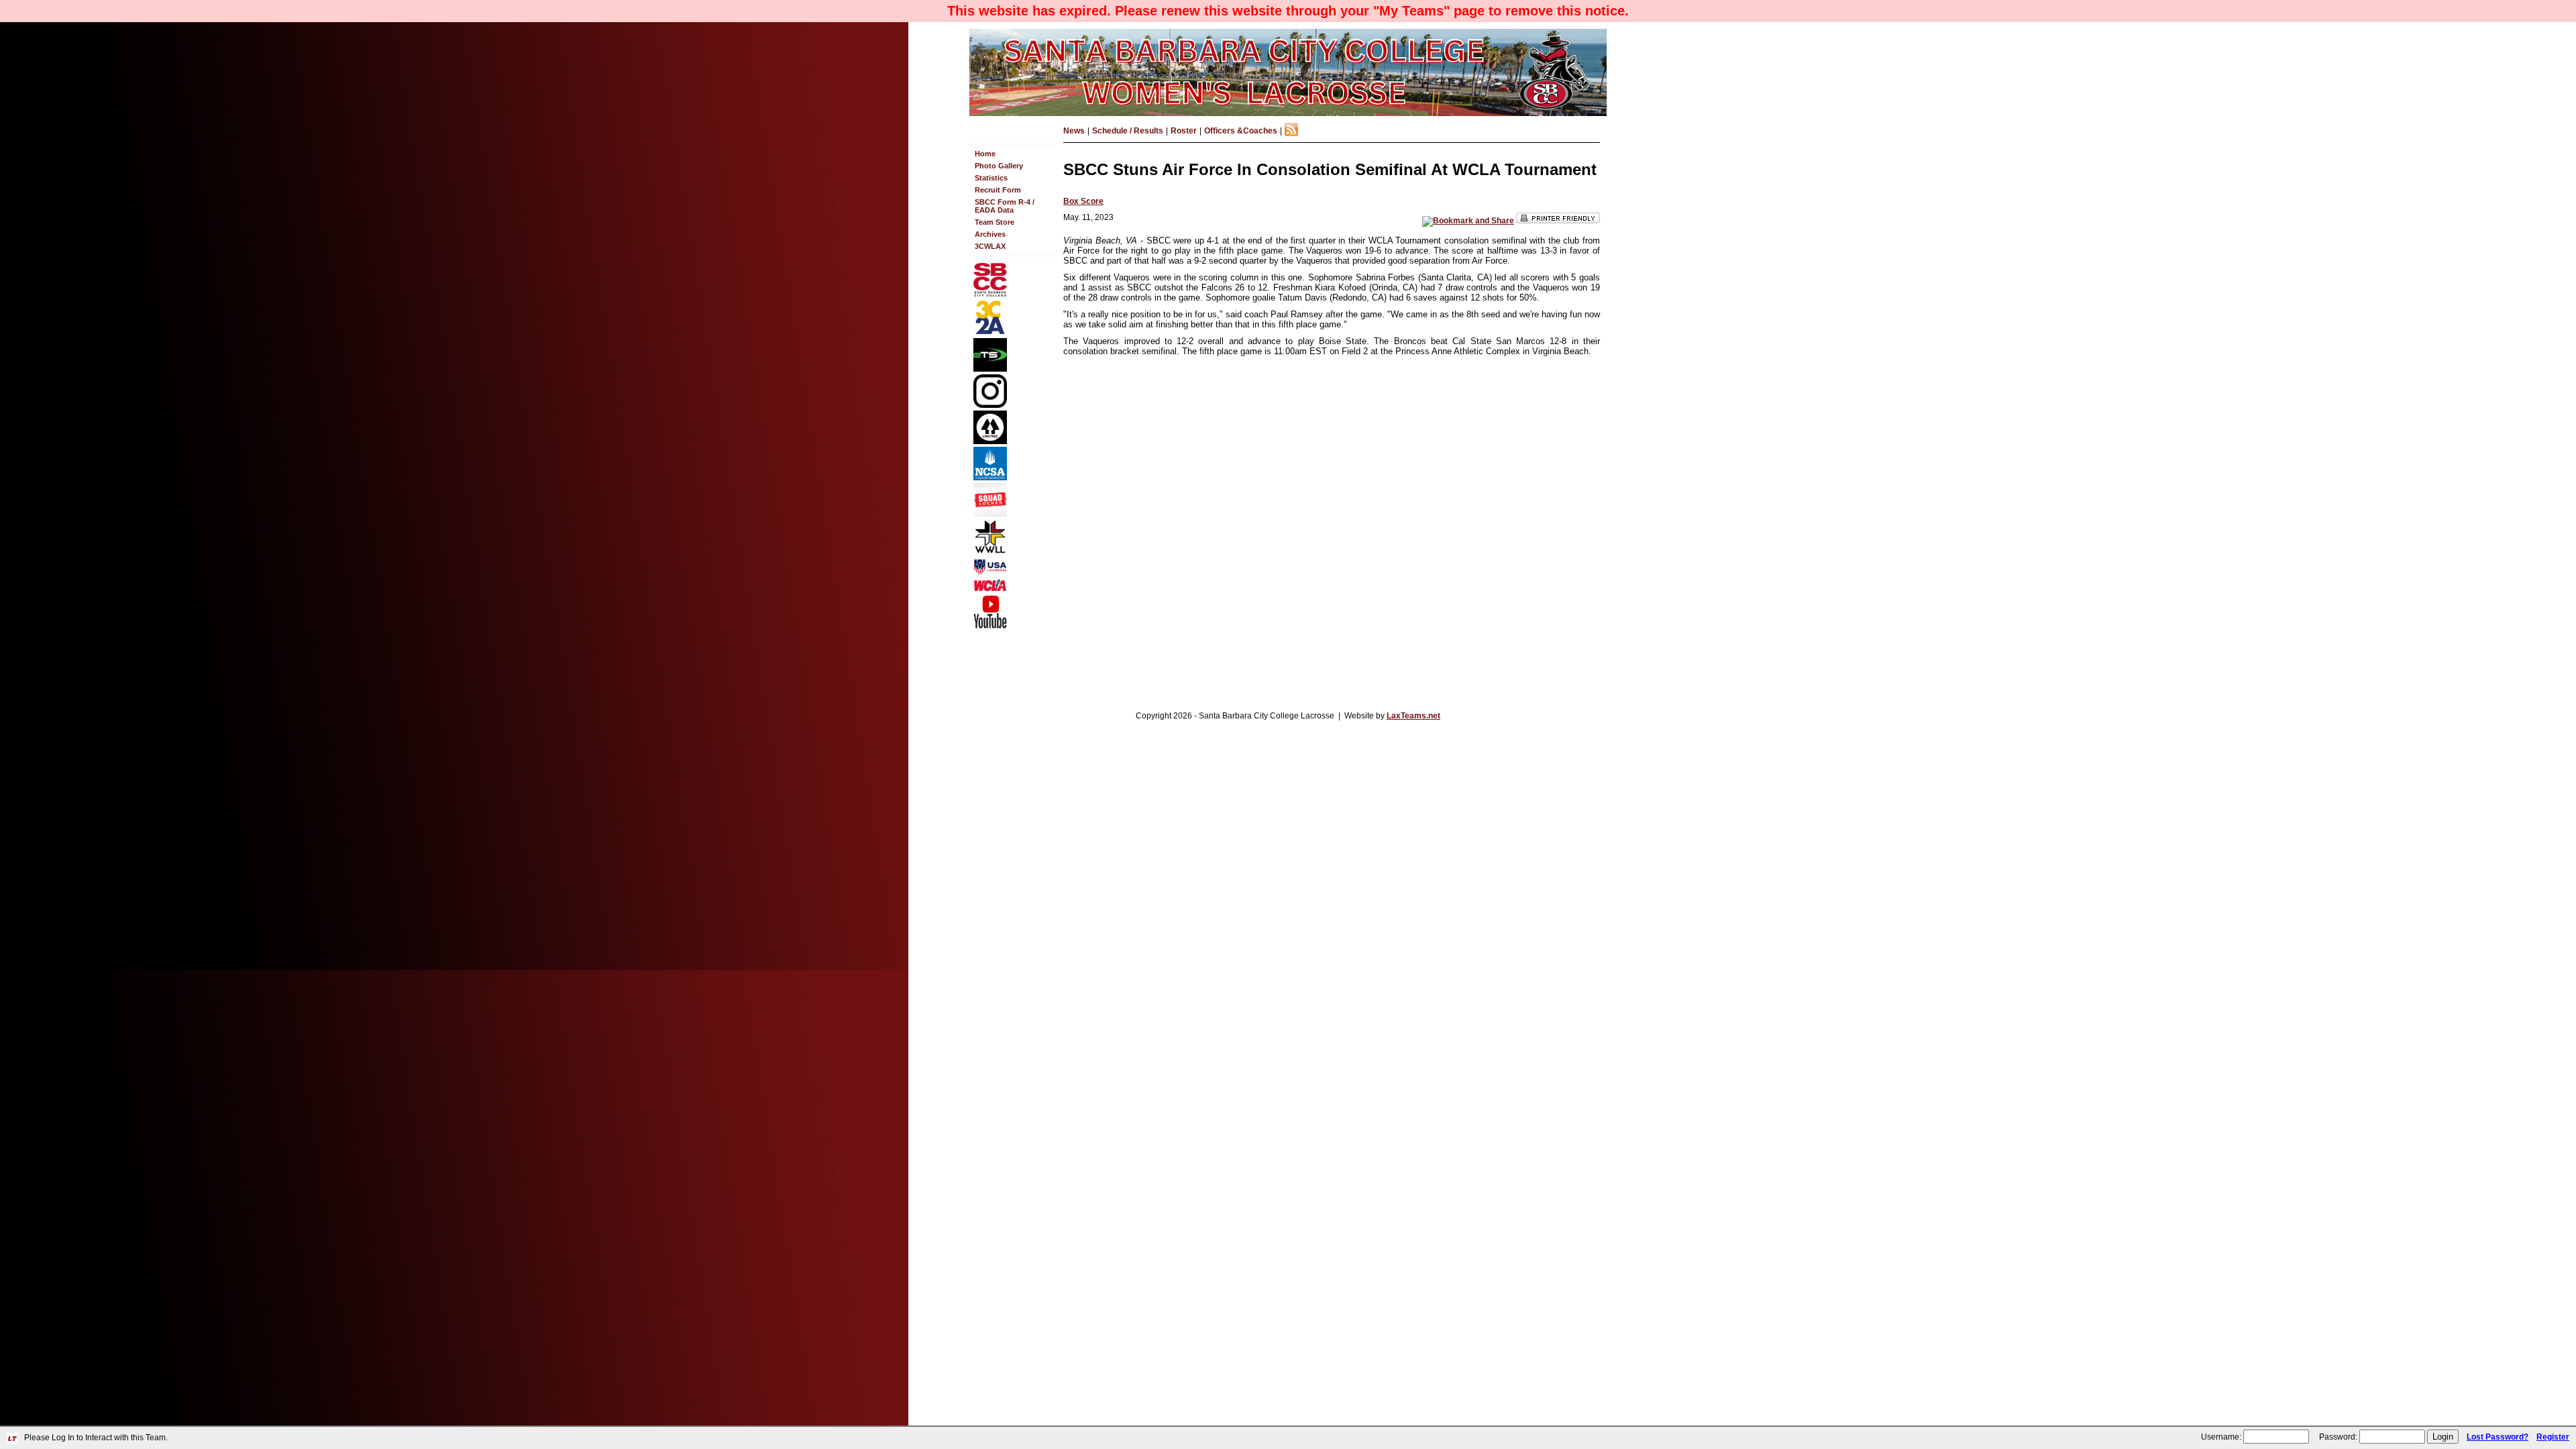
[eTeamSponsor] (990, 369)
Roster (1184, 131)
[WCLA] (990, 589)
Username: (2221, 1437)
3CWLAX (990, 246)
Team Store (995, 222)
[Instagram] (990, 405)
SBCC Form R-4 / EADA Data (1005, 206)
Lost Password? (2498, 1437)
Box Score (1083, 201)
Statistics (991, 178)
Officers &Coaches (1241, 131)
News (1074, 131)
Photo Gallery (999, 166)
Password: (2338, 1437)
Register (2553, 1437)
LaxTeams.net (1413, 716)
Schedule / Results (1128, 131)
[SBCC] (990, 294)
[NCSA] (990, 478)
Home (985, 154)
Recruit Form (998, 190)
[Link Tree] (990, 441)
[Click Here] (990, 514)
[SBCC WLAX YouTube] (990, 626)
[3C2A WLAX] (990, 333)
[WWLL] (990, 551)
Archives (990, 234)
